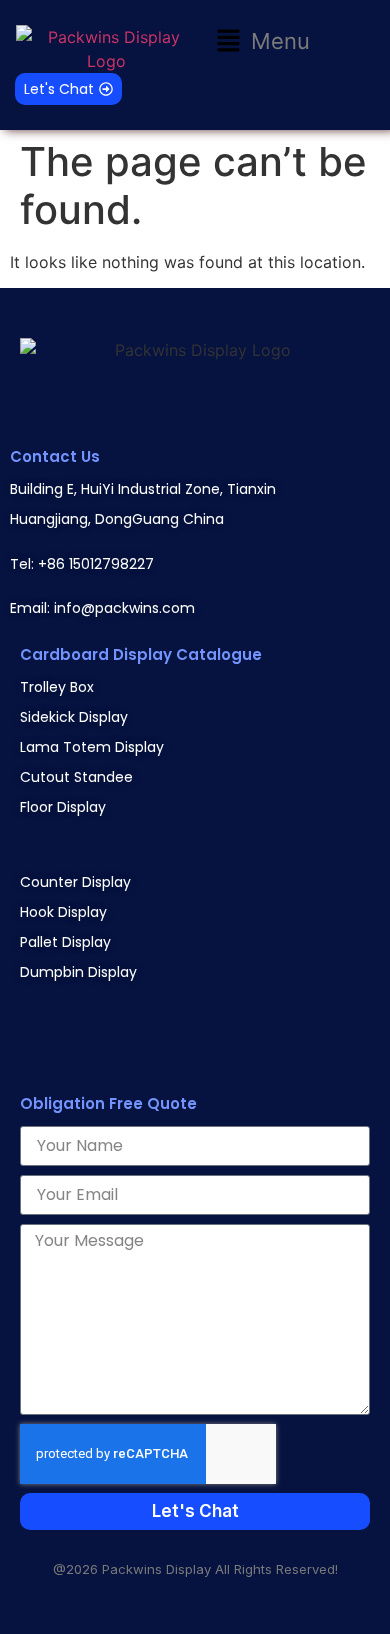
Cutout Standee (76, 777)
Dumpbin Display (78, 972)
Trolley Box (57, 687)
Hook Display (63, 912)
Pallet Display (65, 942)
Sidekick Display (74, 717)
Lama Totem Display (92, 747)
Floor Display (63, 807)
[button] (263, 41)
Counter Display (75, 882)
